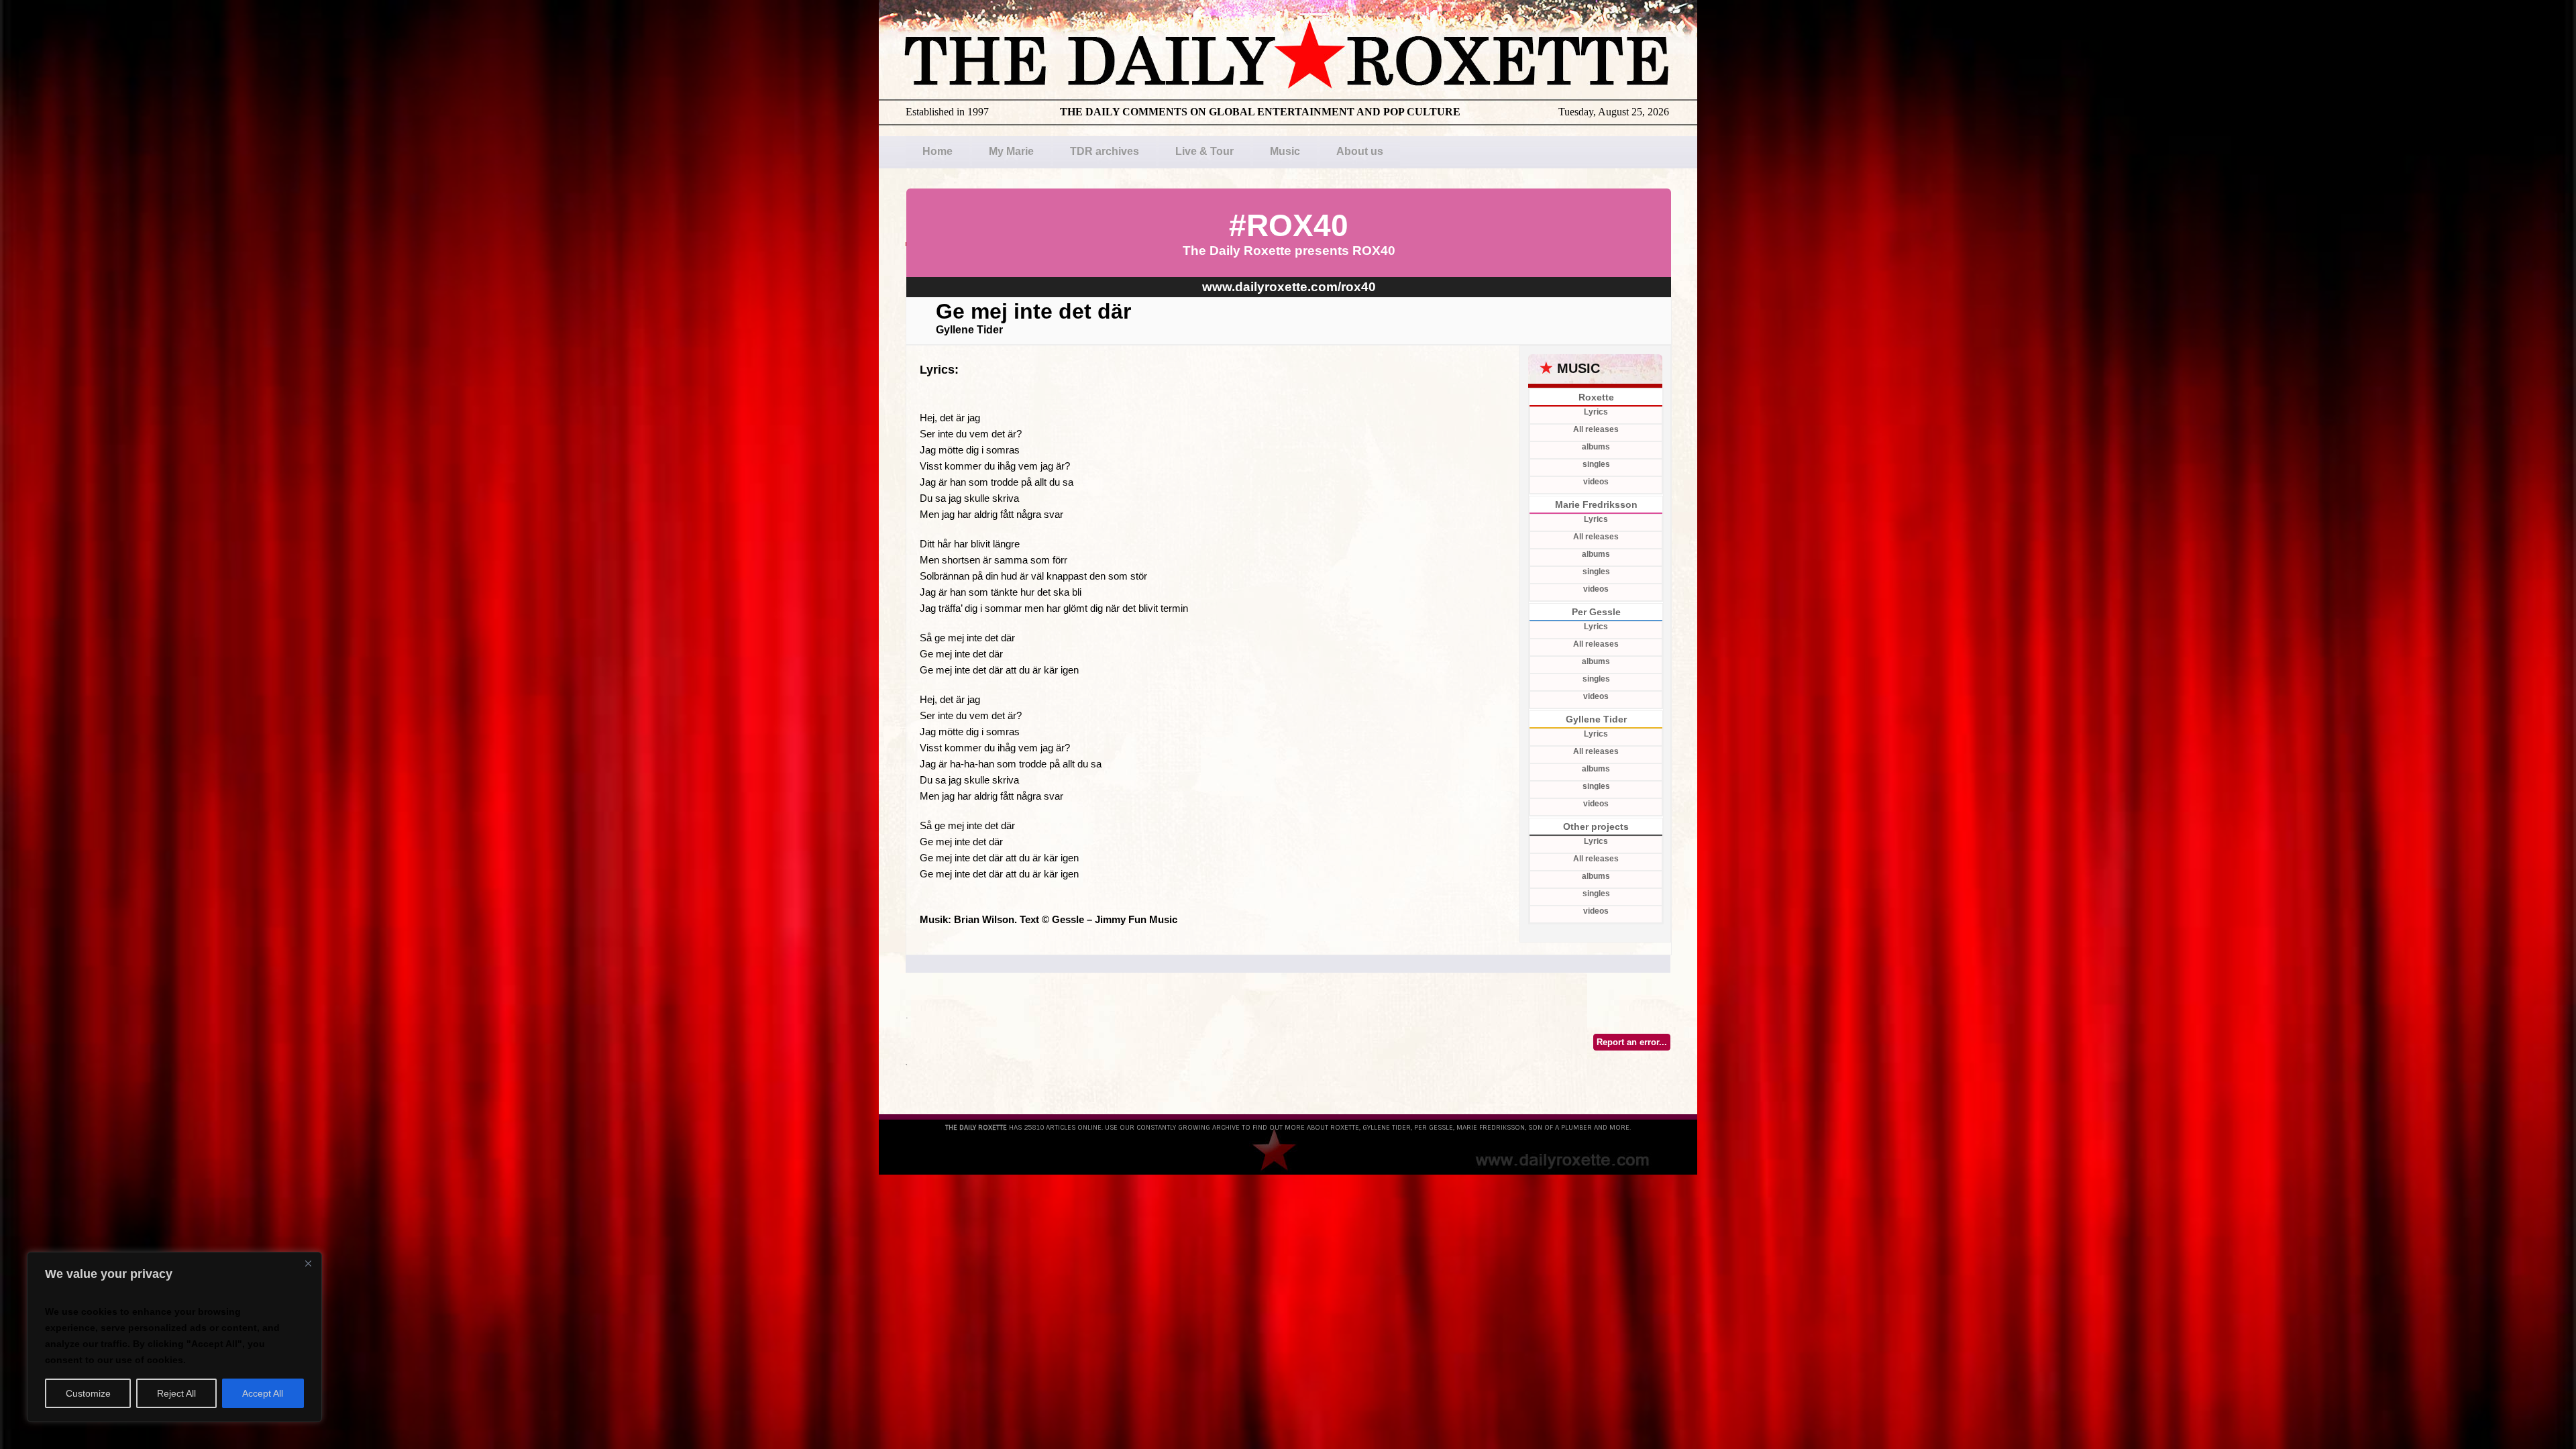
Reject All (176, 1393)
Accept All (263, 1393)
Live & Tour (1204, 151)
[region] (174, 1337)
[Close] (308, 1263)
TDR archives (1105, 151)
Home (937, 151)
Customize (88, 1393)
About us (1360, 151)
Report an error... (1632, 1042)
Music (1285, 151)
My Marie (1011, 151)
